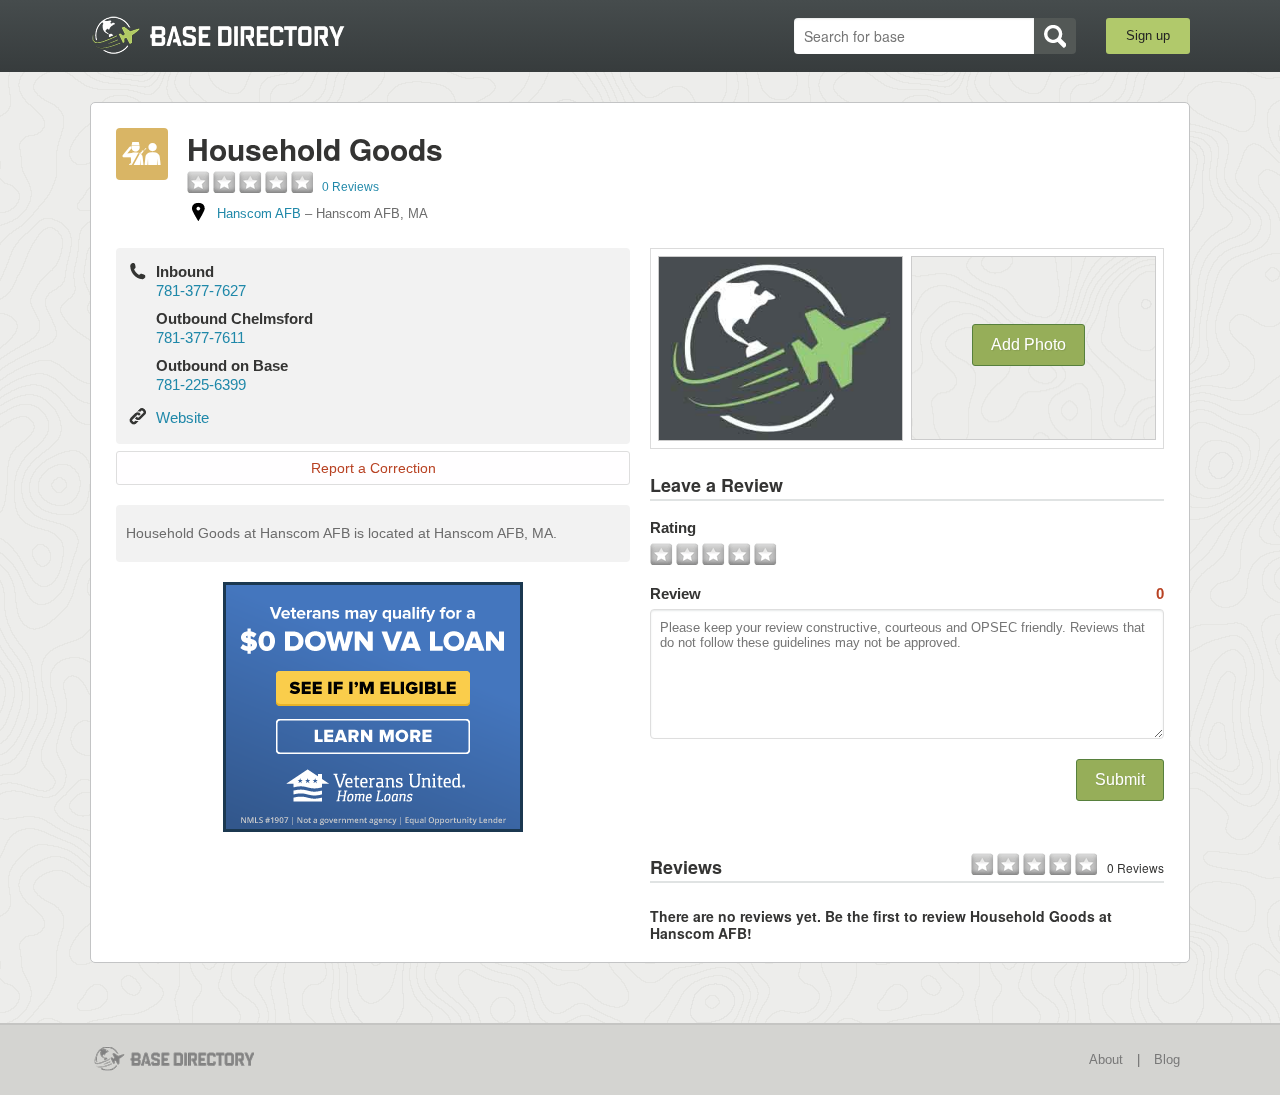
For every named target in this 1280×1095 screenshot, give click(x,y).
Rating (673, 527)
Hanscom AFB (259, 213)
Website (182, 417)
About (1106, 1059)
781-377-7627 (201, 290)
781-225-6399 (201, 384)
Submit (1120, 779)
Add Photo (1028, 344)
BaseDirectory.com (236, 35)
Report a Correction (373, 468)
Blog (1167, 1059)
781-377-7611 (200, 337)
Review (907, 593)
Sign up (1148, 35)
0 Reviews (350, 187)
